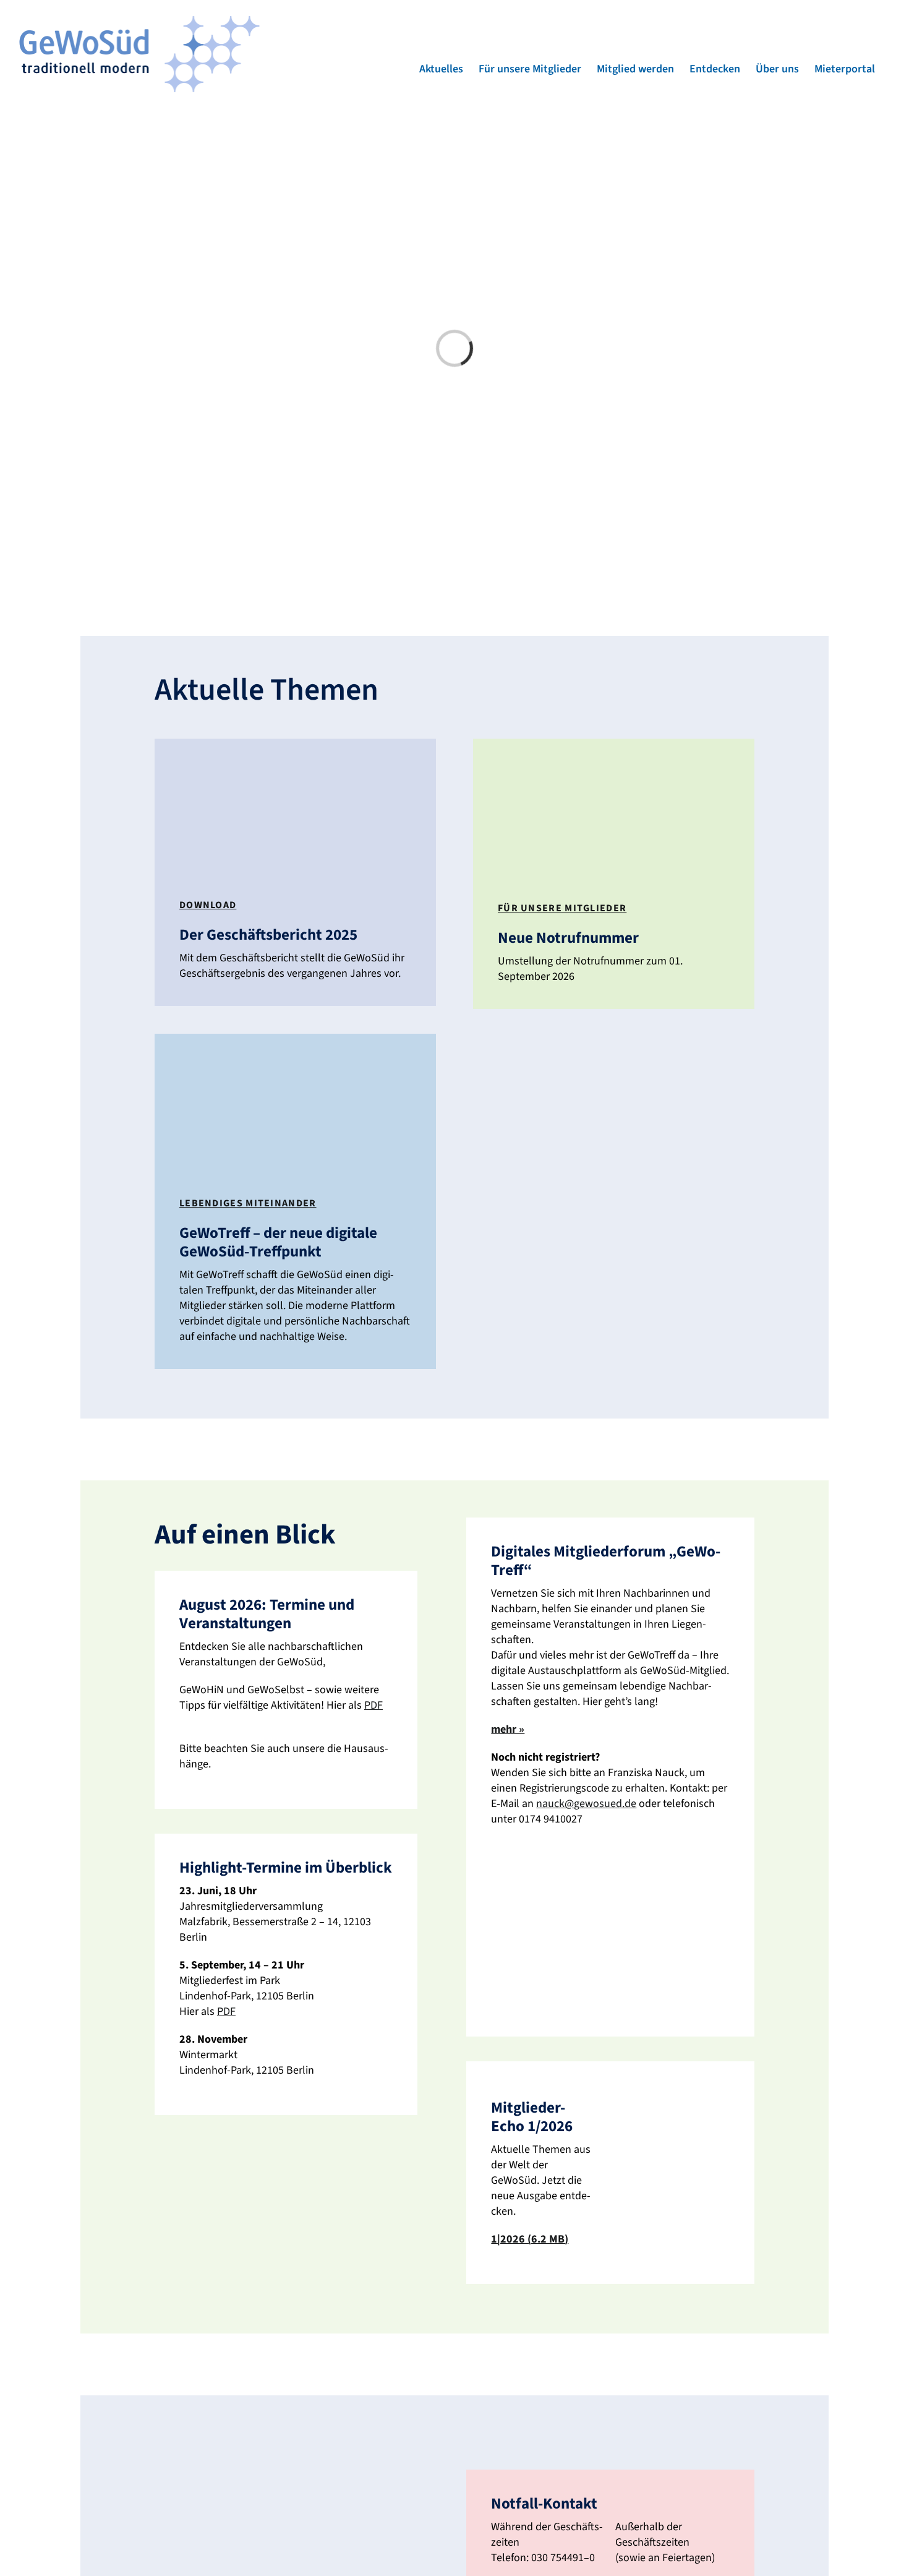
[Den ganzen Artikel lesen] (295, 872)
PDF (226, 2011)
